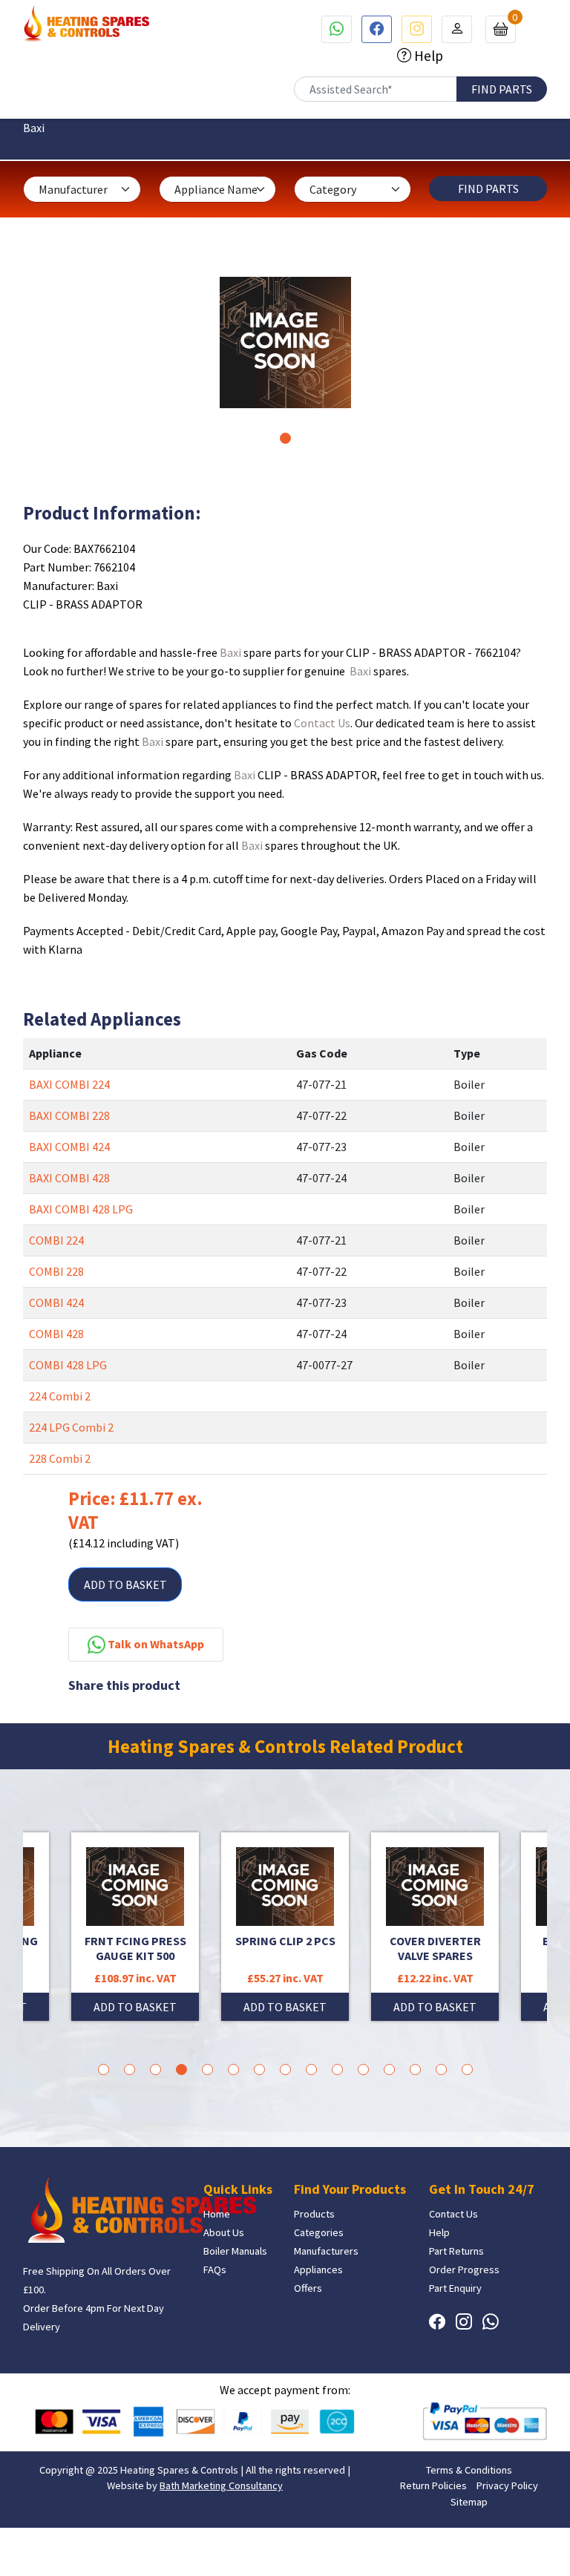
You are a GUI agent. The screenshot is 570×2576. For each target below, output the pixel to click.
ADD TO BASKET (125, 1584)
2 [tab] (130, 2069)
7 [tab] (259, 2069)
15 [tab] (467, 2069)
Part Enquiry (455, 2288)
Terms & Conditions (469, 2470)
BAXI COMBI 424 (69, 1147)
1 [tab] (285, 438)
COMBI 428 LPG (68, 1365)
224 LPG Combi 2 (71, 1427)
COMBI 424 (56, 1302)
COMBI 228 (56, 1271)
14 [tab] (441, 2069)
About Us (224, 2232)
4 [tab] (181, 2069)
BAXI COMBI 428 (69, 1178)
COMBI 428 (56, 1334)
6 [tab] (233, 2069)
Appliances (318, 2269)
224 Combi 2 (60, 1396)
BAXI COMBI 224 (69, 1084)
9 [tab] (311, 2069)
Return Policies (433, 2485)
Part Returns (456, 2251)
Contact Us (322, 723)
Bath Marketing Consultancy (221, 2485)
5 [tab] (207, 2069)
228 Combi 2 (60, 1458)
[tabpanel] (285, 343)
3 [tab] (155, 2069)
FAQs (215, 2269)
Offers (308, 2288)
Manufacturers (326, 2251)
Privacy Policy (507, 2485)
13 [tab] (415, 2069)
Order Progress (464, 2269)
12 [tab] (389, 2069)
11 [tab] (363, 2069)
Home (217, 2214)
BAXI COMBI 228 (69, 1115)
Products (314, 2214)
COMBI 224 (56, 1240)
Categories (319, 2232)
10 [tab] (337, 2069)
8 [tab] (285, 2069)
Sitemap (469, 2502)
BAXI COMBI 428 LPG (81, 1209)
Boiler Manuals (235, 2251)
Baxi (230, 652)
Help (427, 56)
